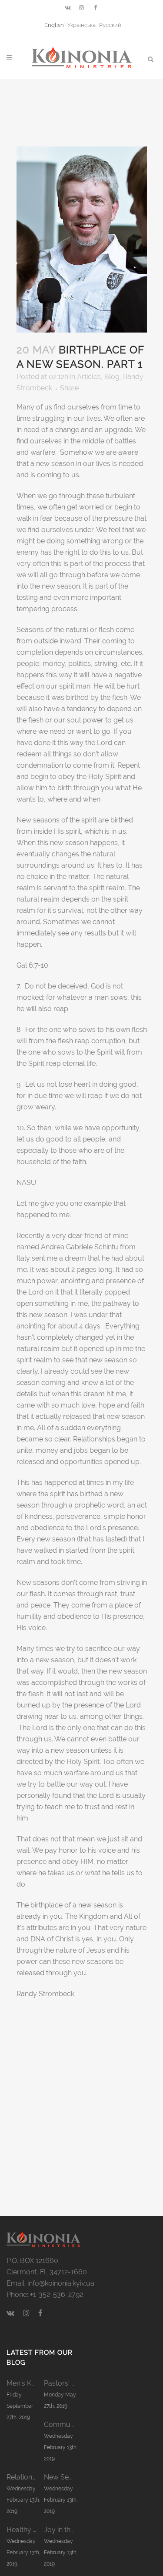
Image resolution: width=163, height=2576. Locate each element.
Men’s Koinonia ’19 (25, 2383)
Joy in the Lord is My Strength (63, 2530)
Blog (112, 377)
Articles (89, 377)
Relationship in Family (25, 2477)
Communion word (63, 2425)
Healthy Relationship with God (25, 2530)
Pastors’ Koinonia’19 (63, 2383)
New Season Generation (63, 2477)
